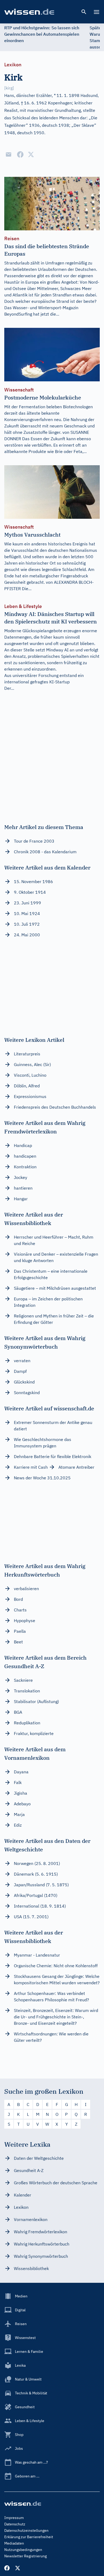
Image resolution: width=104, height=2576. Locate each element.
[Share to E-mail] (9, 154)
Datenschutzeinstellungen (26, 2530)
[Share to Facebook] (20, 154)
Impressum (14, 2518)
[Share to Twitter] (31, 154)
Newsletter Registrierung (25, 2556)
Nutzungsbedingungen (23, 2550)
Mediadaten (14, 2543)
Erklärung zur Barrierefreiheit (29, 2537)
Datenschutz (15, 2524)
